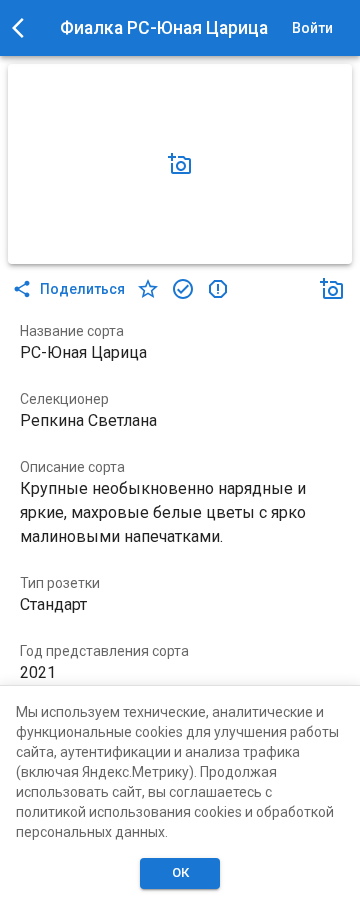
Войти (312, 28)
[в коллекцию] (183, 289)
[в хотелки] (148, 289)
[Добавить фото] (180, 164)
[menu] (24, 28)
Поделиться (82, 289)
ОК (180, 872)
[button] (180, 164)
